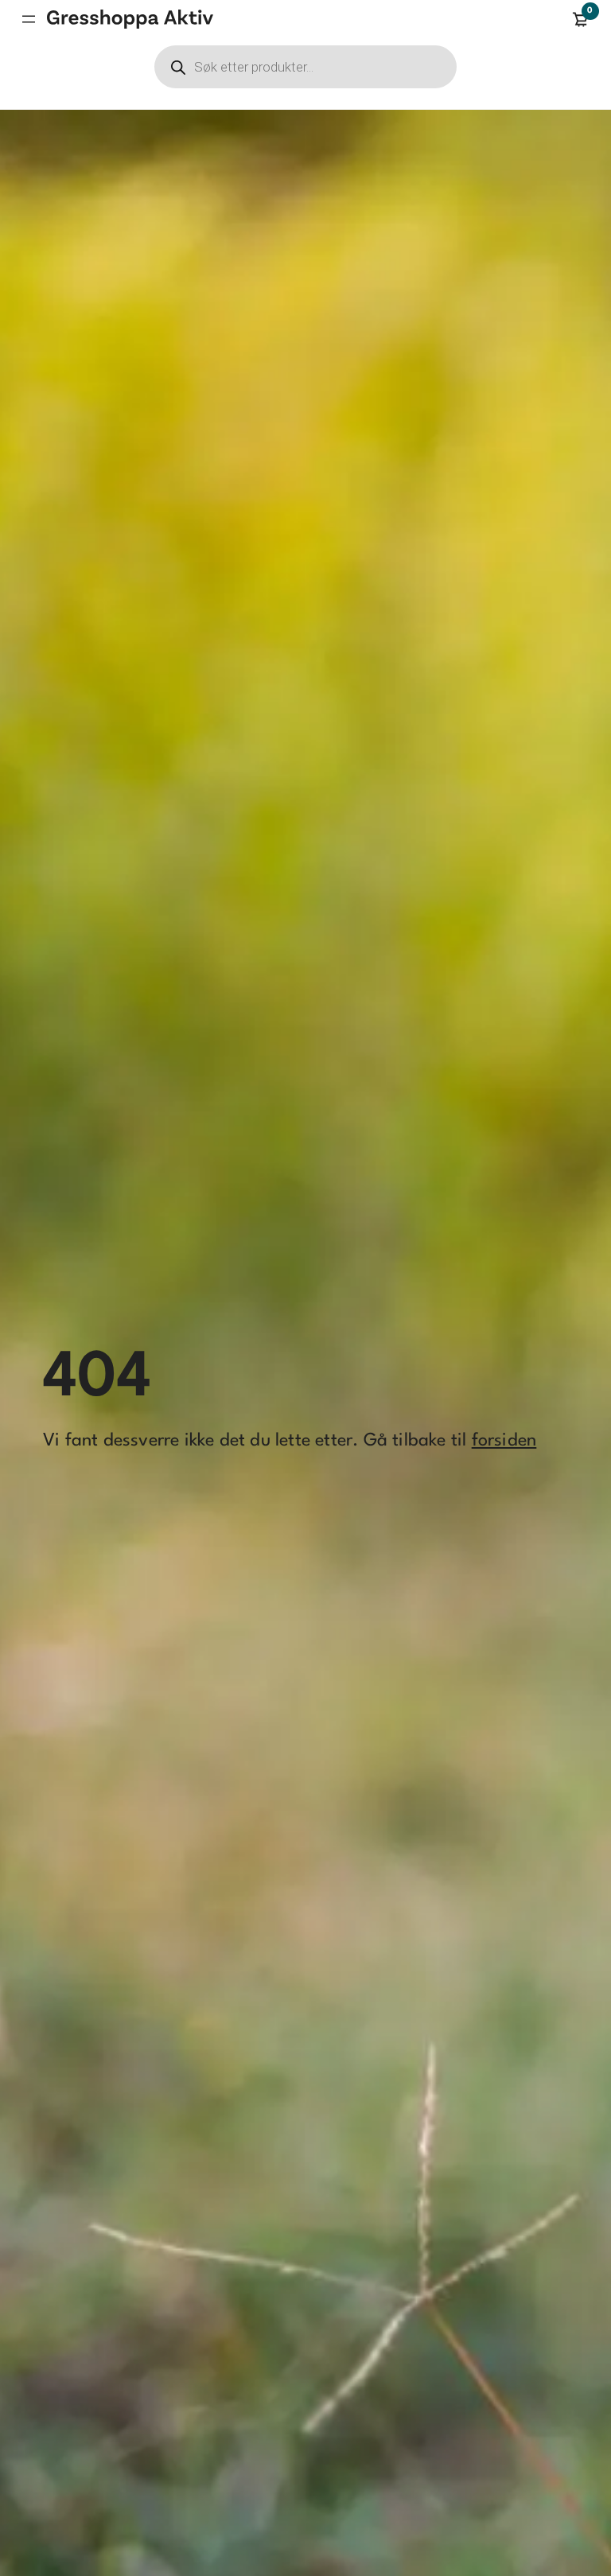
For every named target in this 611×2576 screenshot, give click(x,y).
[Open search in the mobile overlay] (305, 67)
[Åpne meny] (29, 19)
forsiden (504, 1441)
